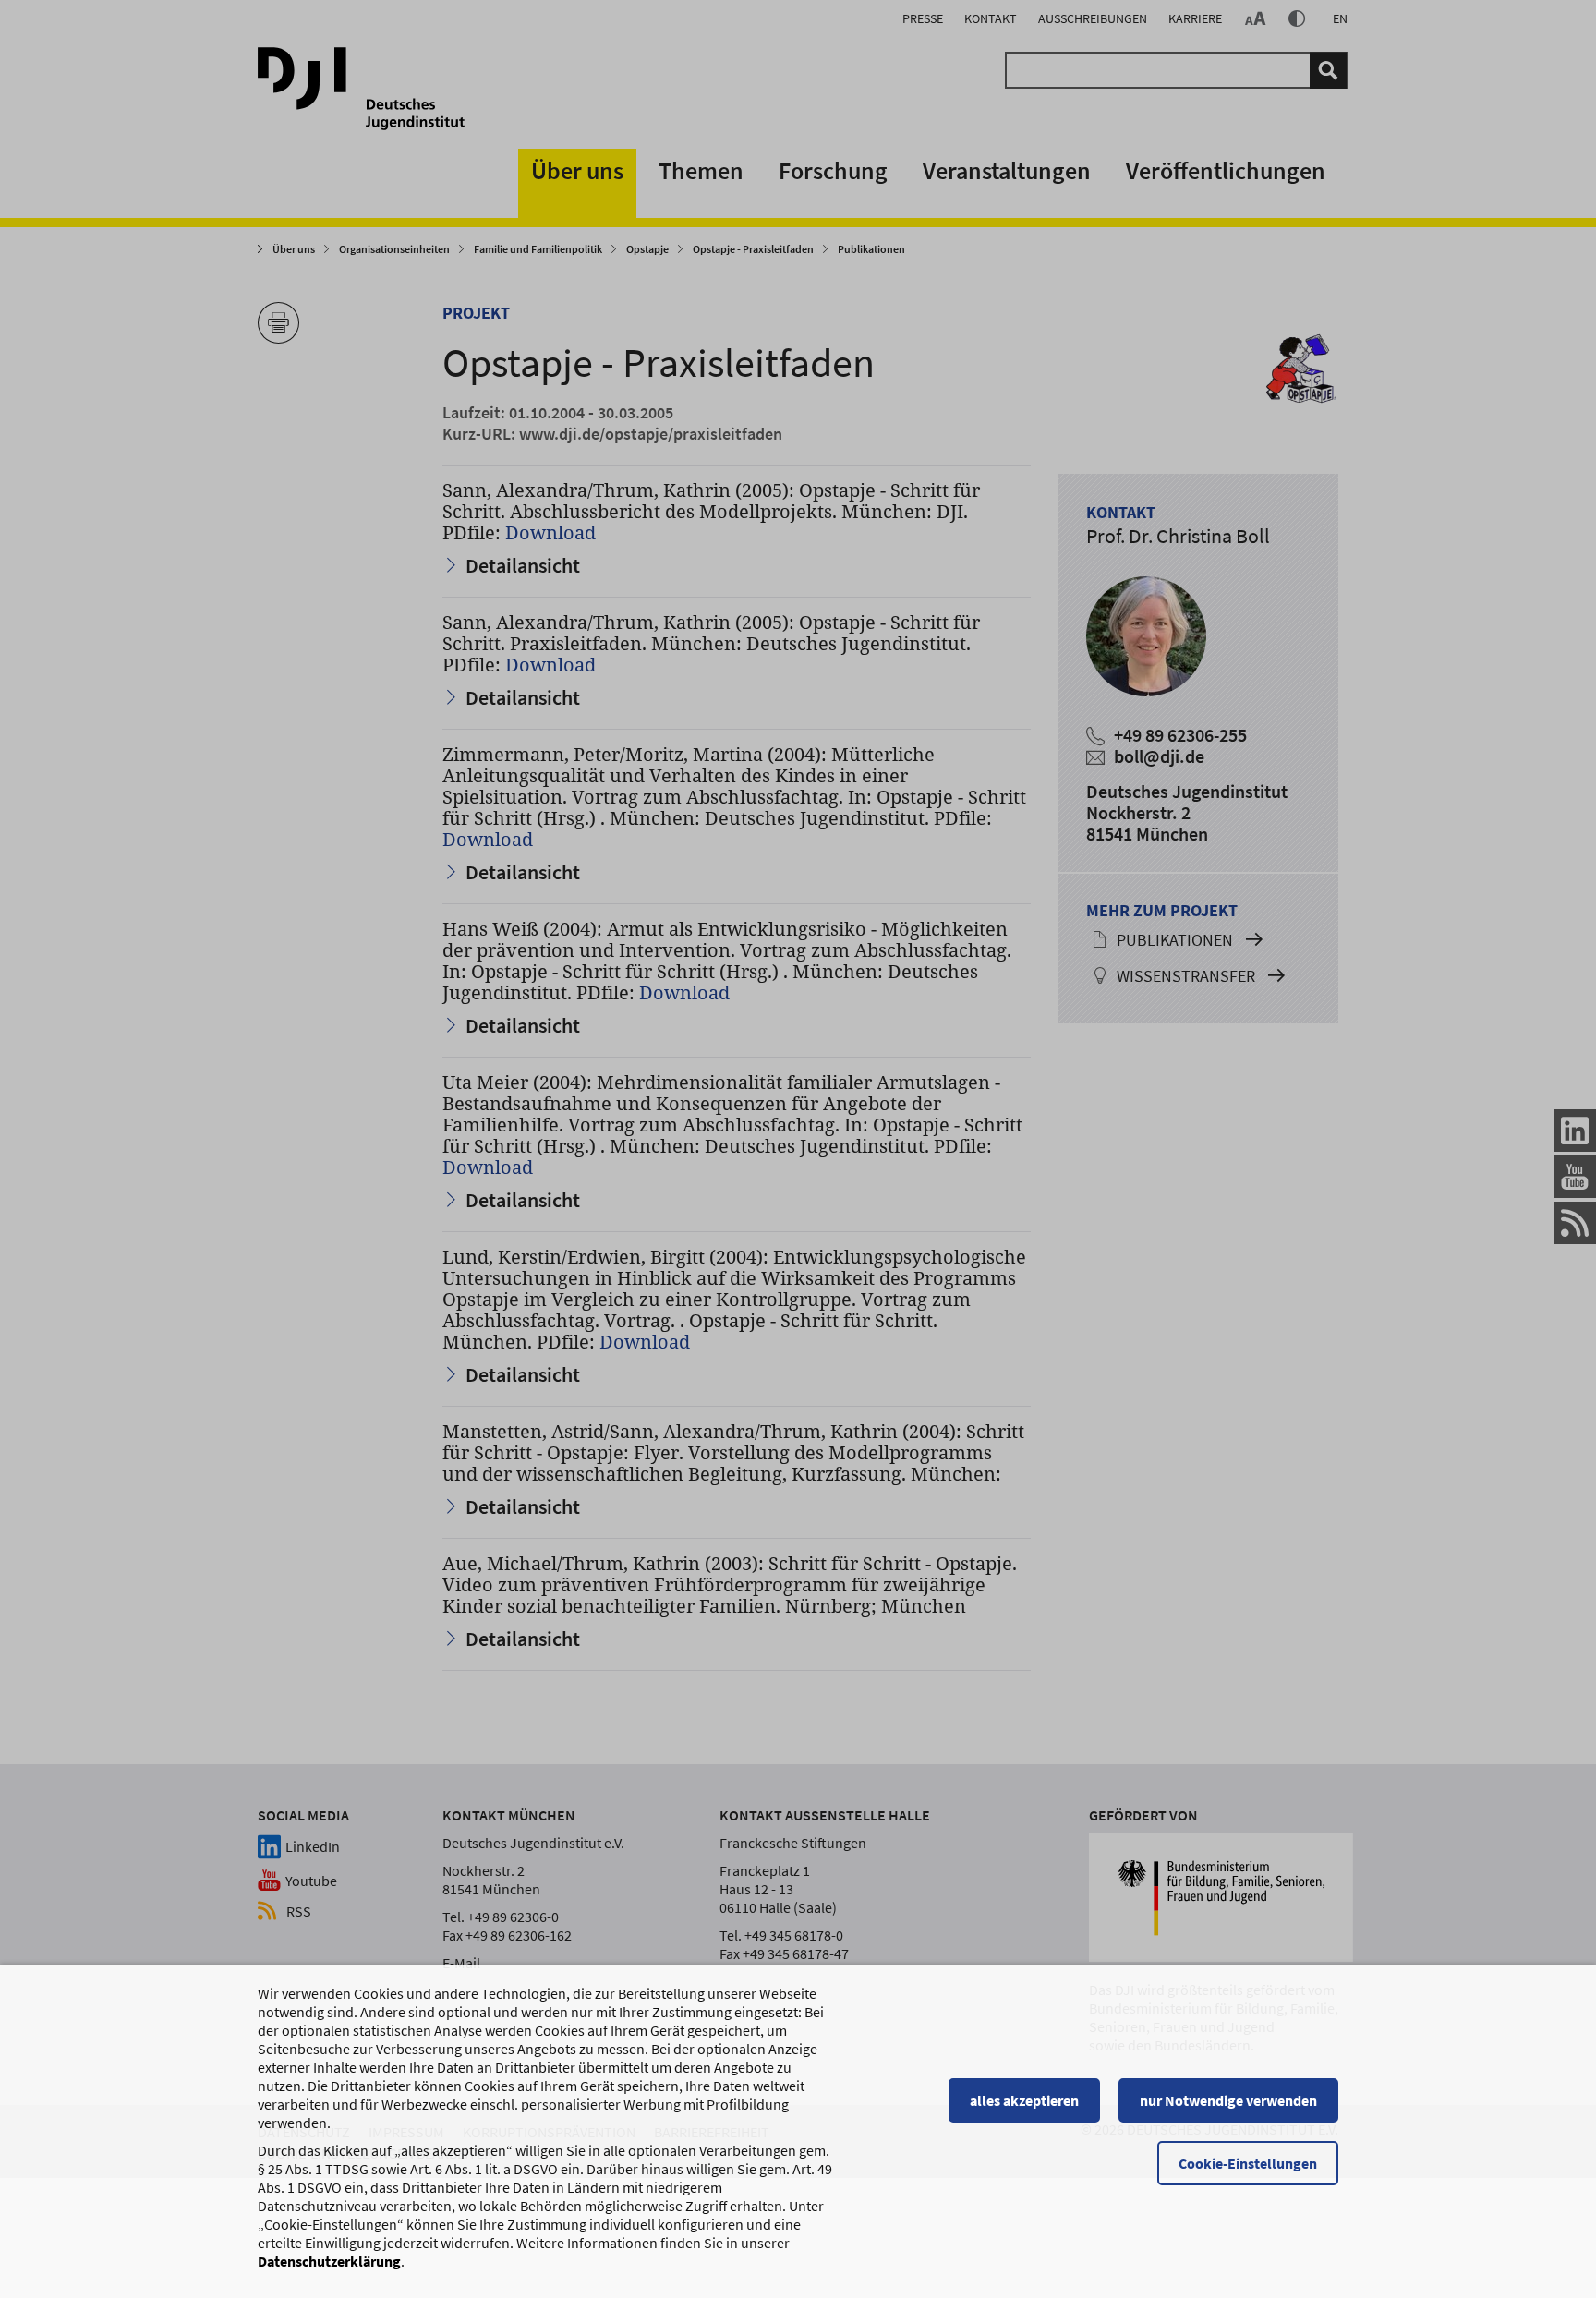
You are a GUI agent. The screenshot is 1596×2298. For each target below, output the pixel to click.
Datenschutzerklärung (329, 2261)
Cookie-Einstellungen (1248, 2163)
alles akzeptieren (1024, 2100)
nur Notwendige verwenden (1228, 2100)
